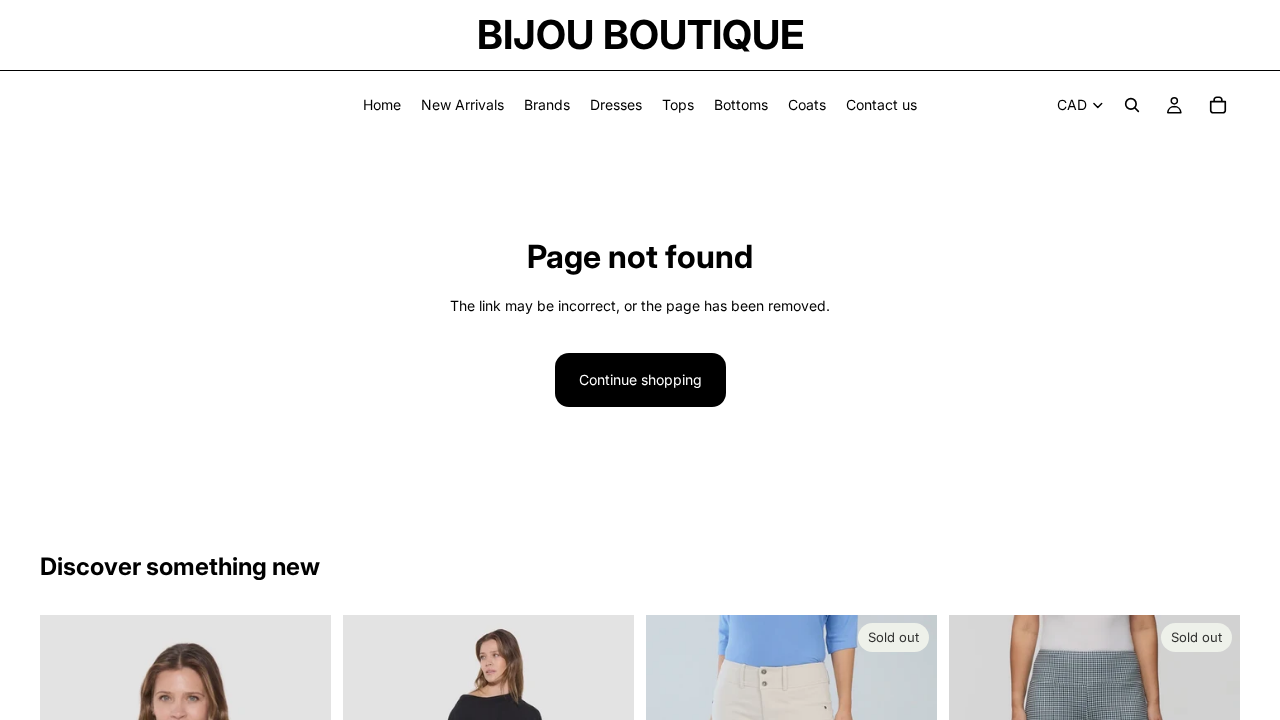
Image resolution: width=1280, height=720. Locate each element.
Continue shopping (640, 379)
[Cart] (1218, 105)
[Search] (1132, 105)
